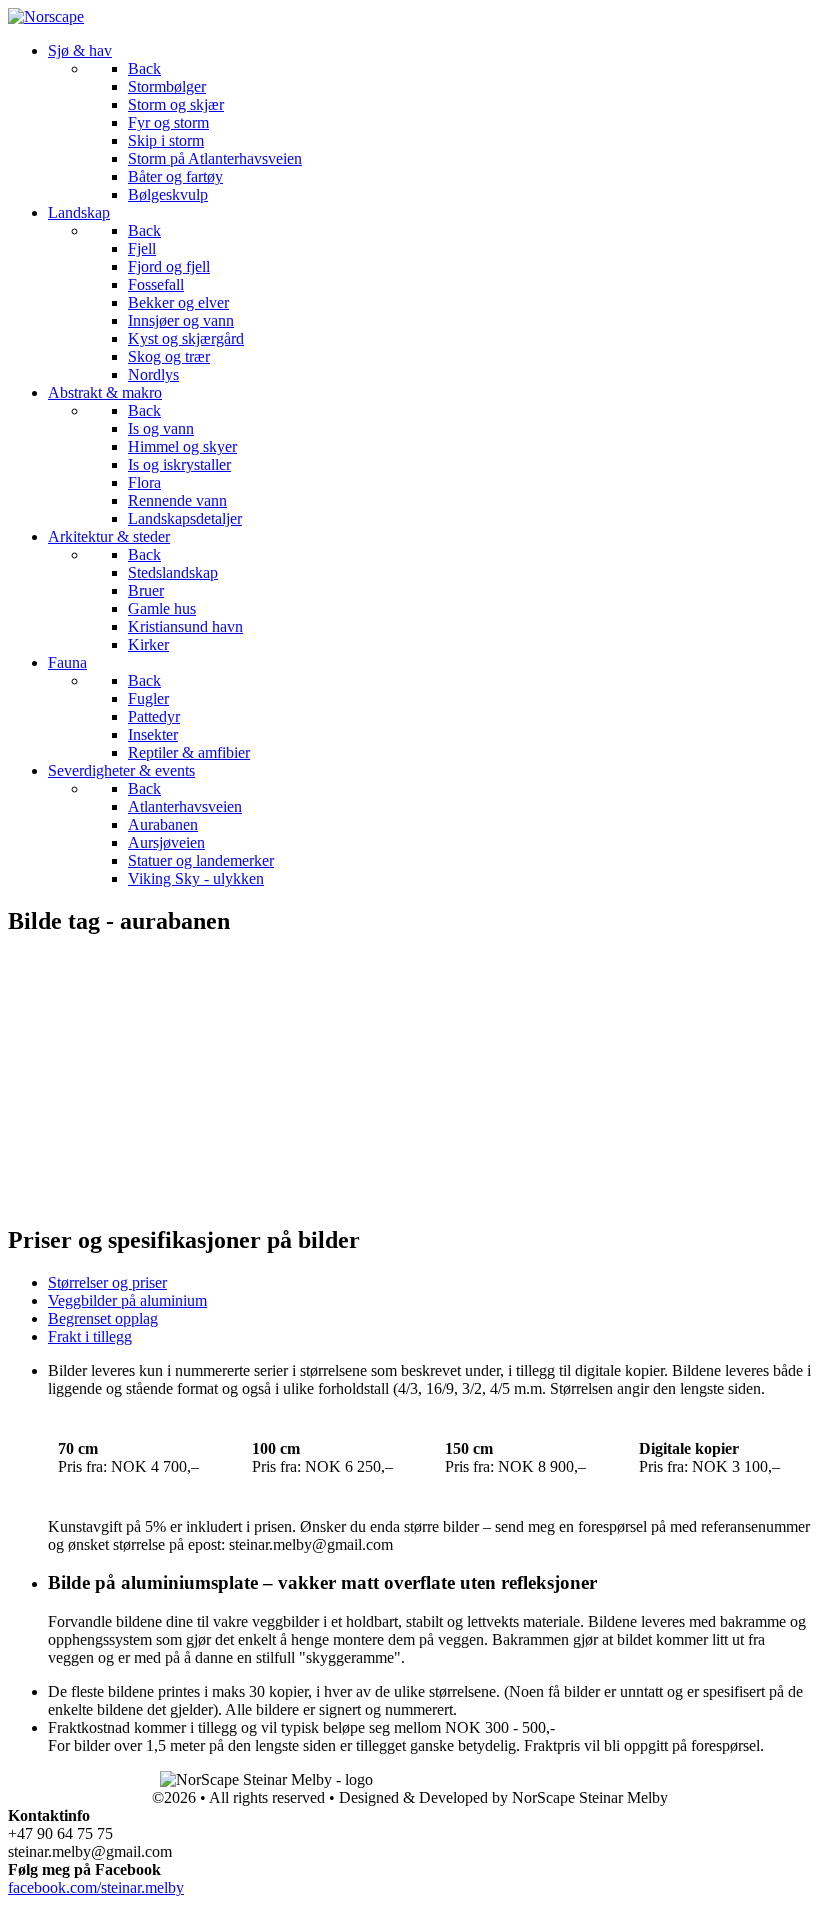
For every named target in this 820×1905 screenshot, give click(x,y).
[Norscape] (46, 16)
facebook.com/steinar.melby (96, 1887)
